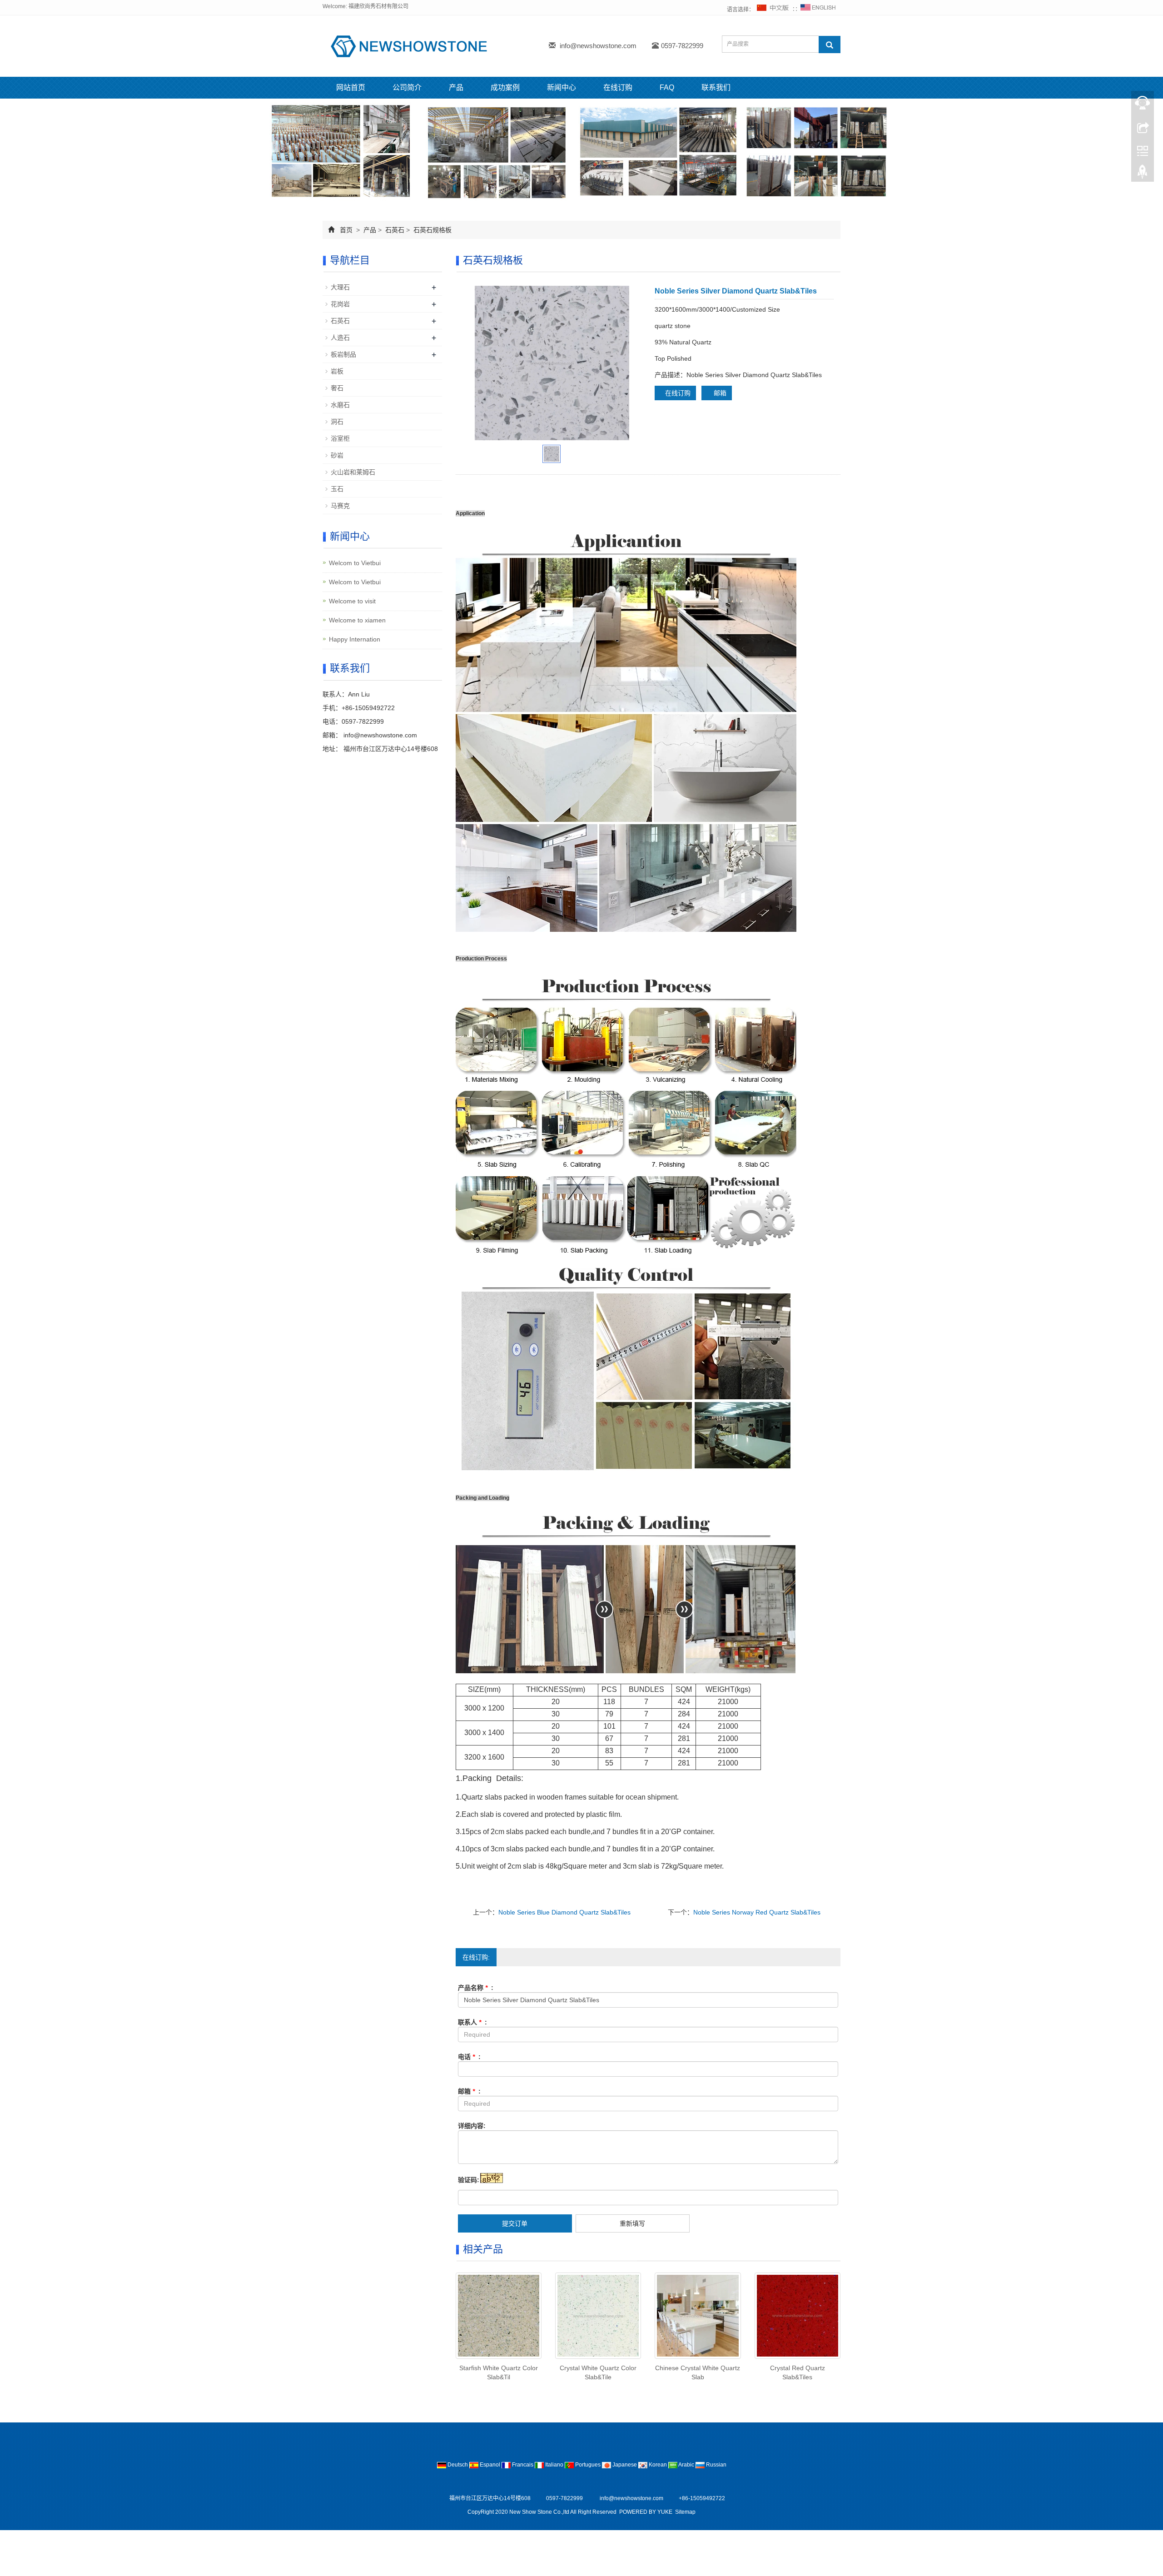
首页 (346, 230)
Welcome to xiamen (357, 620)
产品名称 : (476, 1988)
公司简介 (407, 87)
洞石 (337, 422)
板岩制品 (343, 354)
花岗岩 (340, 304)
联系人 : (472, 2022)
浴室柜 (340, 438)
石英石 (395, 230)
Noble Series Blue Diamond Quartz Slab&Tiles (564, 1912)
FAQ (667, 87)
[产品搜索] (830, 45)
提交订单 (515, 2223)
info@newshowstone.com (598, 46)
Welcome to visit (352, 601)
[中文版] (773, 10)
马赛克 (340, 506)
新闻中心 (562, 87)
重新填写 (632, 2223)
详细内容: (472, 2126)
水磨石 (340, 405)
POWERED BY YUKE (646, 2512)
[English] (818, 10)
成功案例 (505, 87)
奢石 (337, 388)
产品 (456, 87)
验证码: (469, 2180)
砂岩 (337, 455)
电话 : (469, 2057)
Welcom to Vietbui (355, 563)
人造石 (340, 338)
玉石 (337, 489)
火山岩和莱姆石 (353, 472)
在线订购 (618, 87)
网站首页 (351, 87)
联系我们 (716, 87)
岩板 (337, 371)
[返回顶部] (1143, 174)
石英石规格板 (432, 230)
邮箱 (719, 393)
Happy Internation (355, 639)
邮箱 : (469, 2091)
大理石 (340, 287)
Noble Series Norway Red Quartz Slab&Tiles (757, 1912)
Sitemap (685, 2512)
